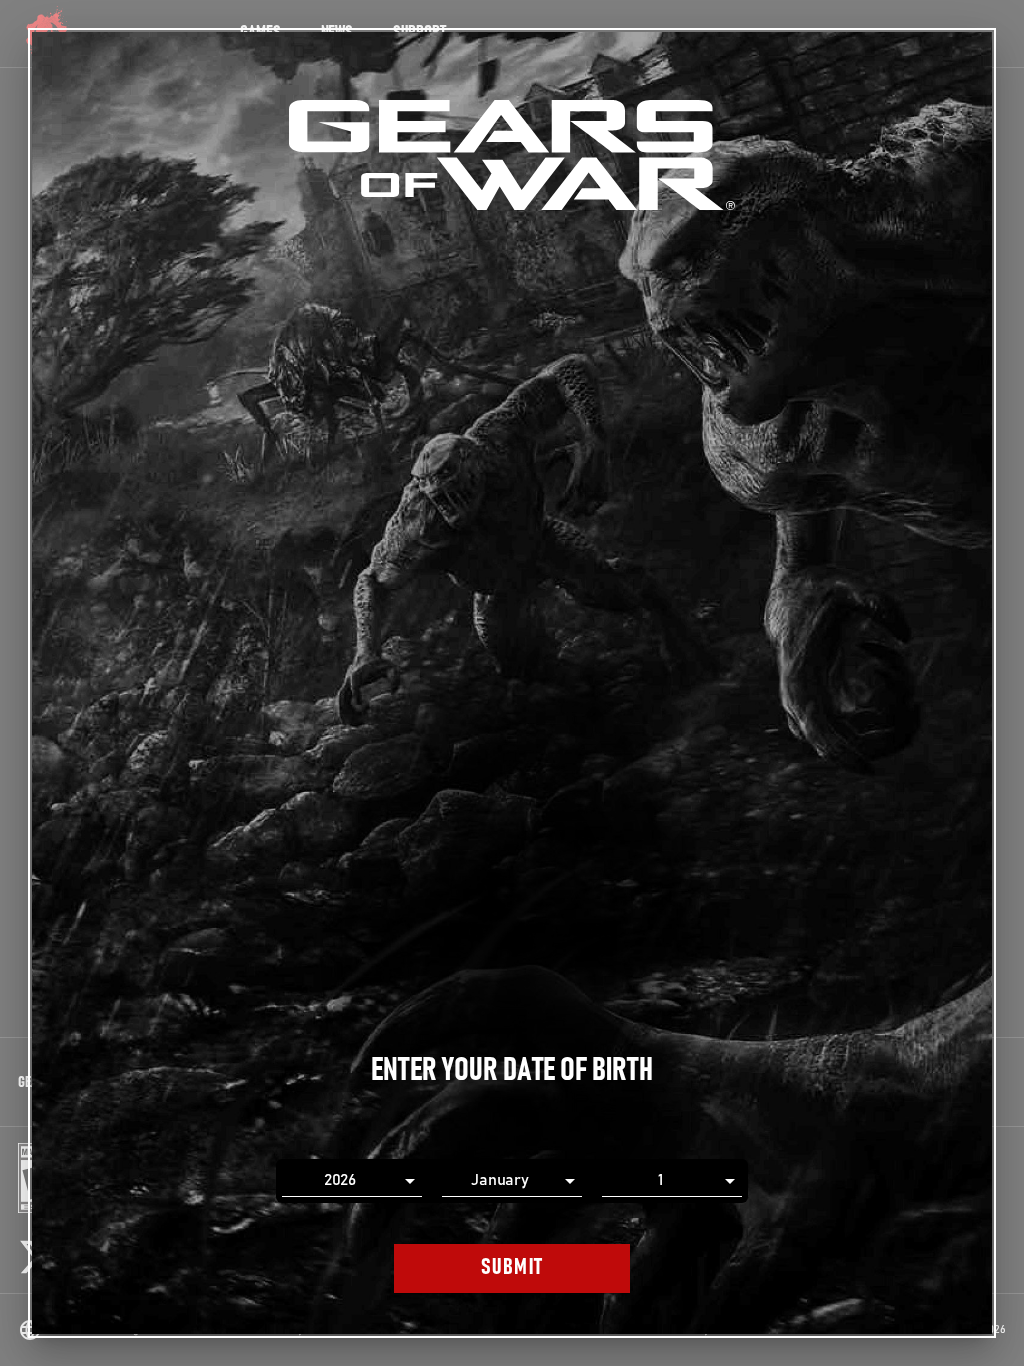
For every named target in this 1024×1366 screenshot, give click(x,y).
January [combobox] (500, 1180)
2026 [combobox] (340, 1180)
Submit (512, 1267)
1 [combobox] (660, 1180)
